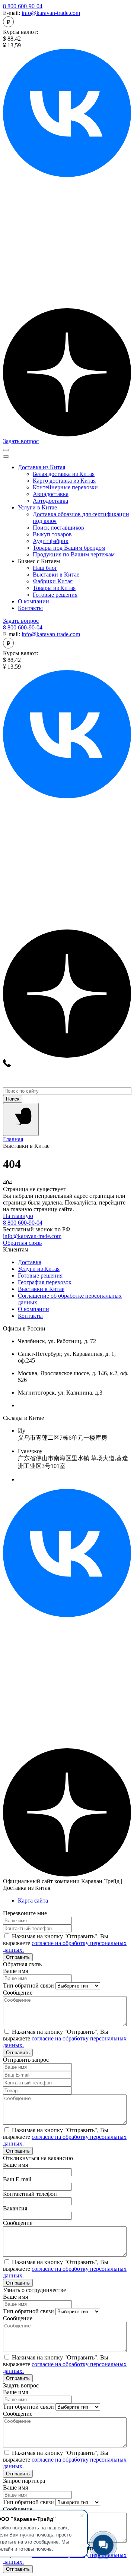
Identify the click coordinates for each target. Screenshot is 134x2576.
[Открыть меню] (6, 450)
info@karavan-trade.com (51, 13)
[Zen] (67, 434)
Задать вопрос (21, 441)
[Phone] (7, 1065)
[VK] (67, 1615)
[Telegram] (67, 305)
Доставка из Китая (42, 467)
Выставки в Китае (41, 1289)
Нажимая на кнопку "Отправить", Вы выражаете (65, 1943)
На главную (18, 1216)
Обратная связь (22, 1243)
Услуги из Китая (39, 1269)
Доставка (30, 1262)
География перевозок (45, 1282)
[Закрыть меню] (6, 457)
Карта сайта (33, 1901)
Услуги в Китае (37, 507)
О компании (33, 601)
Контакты (30, 608)
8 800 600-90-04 (23, 6)
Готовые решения (40, 1276)
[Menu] (21, 1119)
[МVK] (67, 175)
